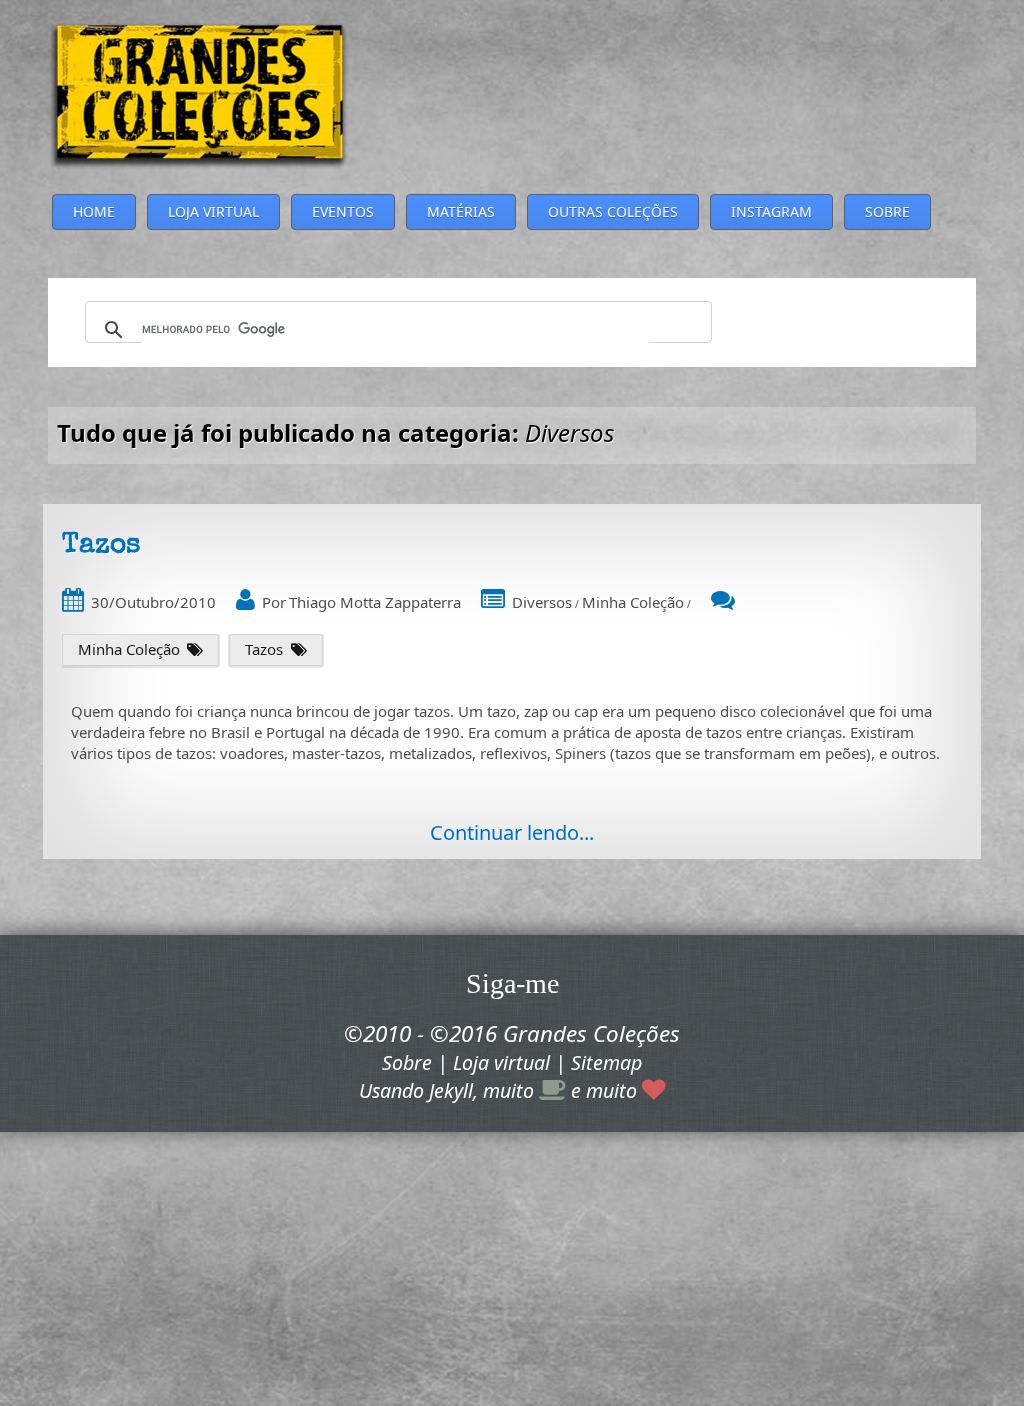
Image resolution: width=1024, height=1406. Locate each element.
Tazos (264, 649)
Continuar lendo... (512, 832)
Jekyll (451, 1090)
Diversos (542, 602)
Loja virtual (501, 1062)
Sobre (407, 1062)
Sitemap (606, 1062)
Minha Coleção (633, 602)
